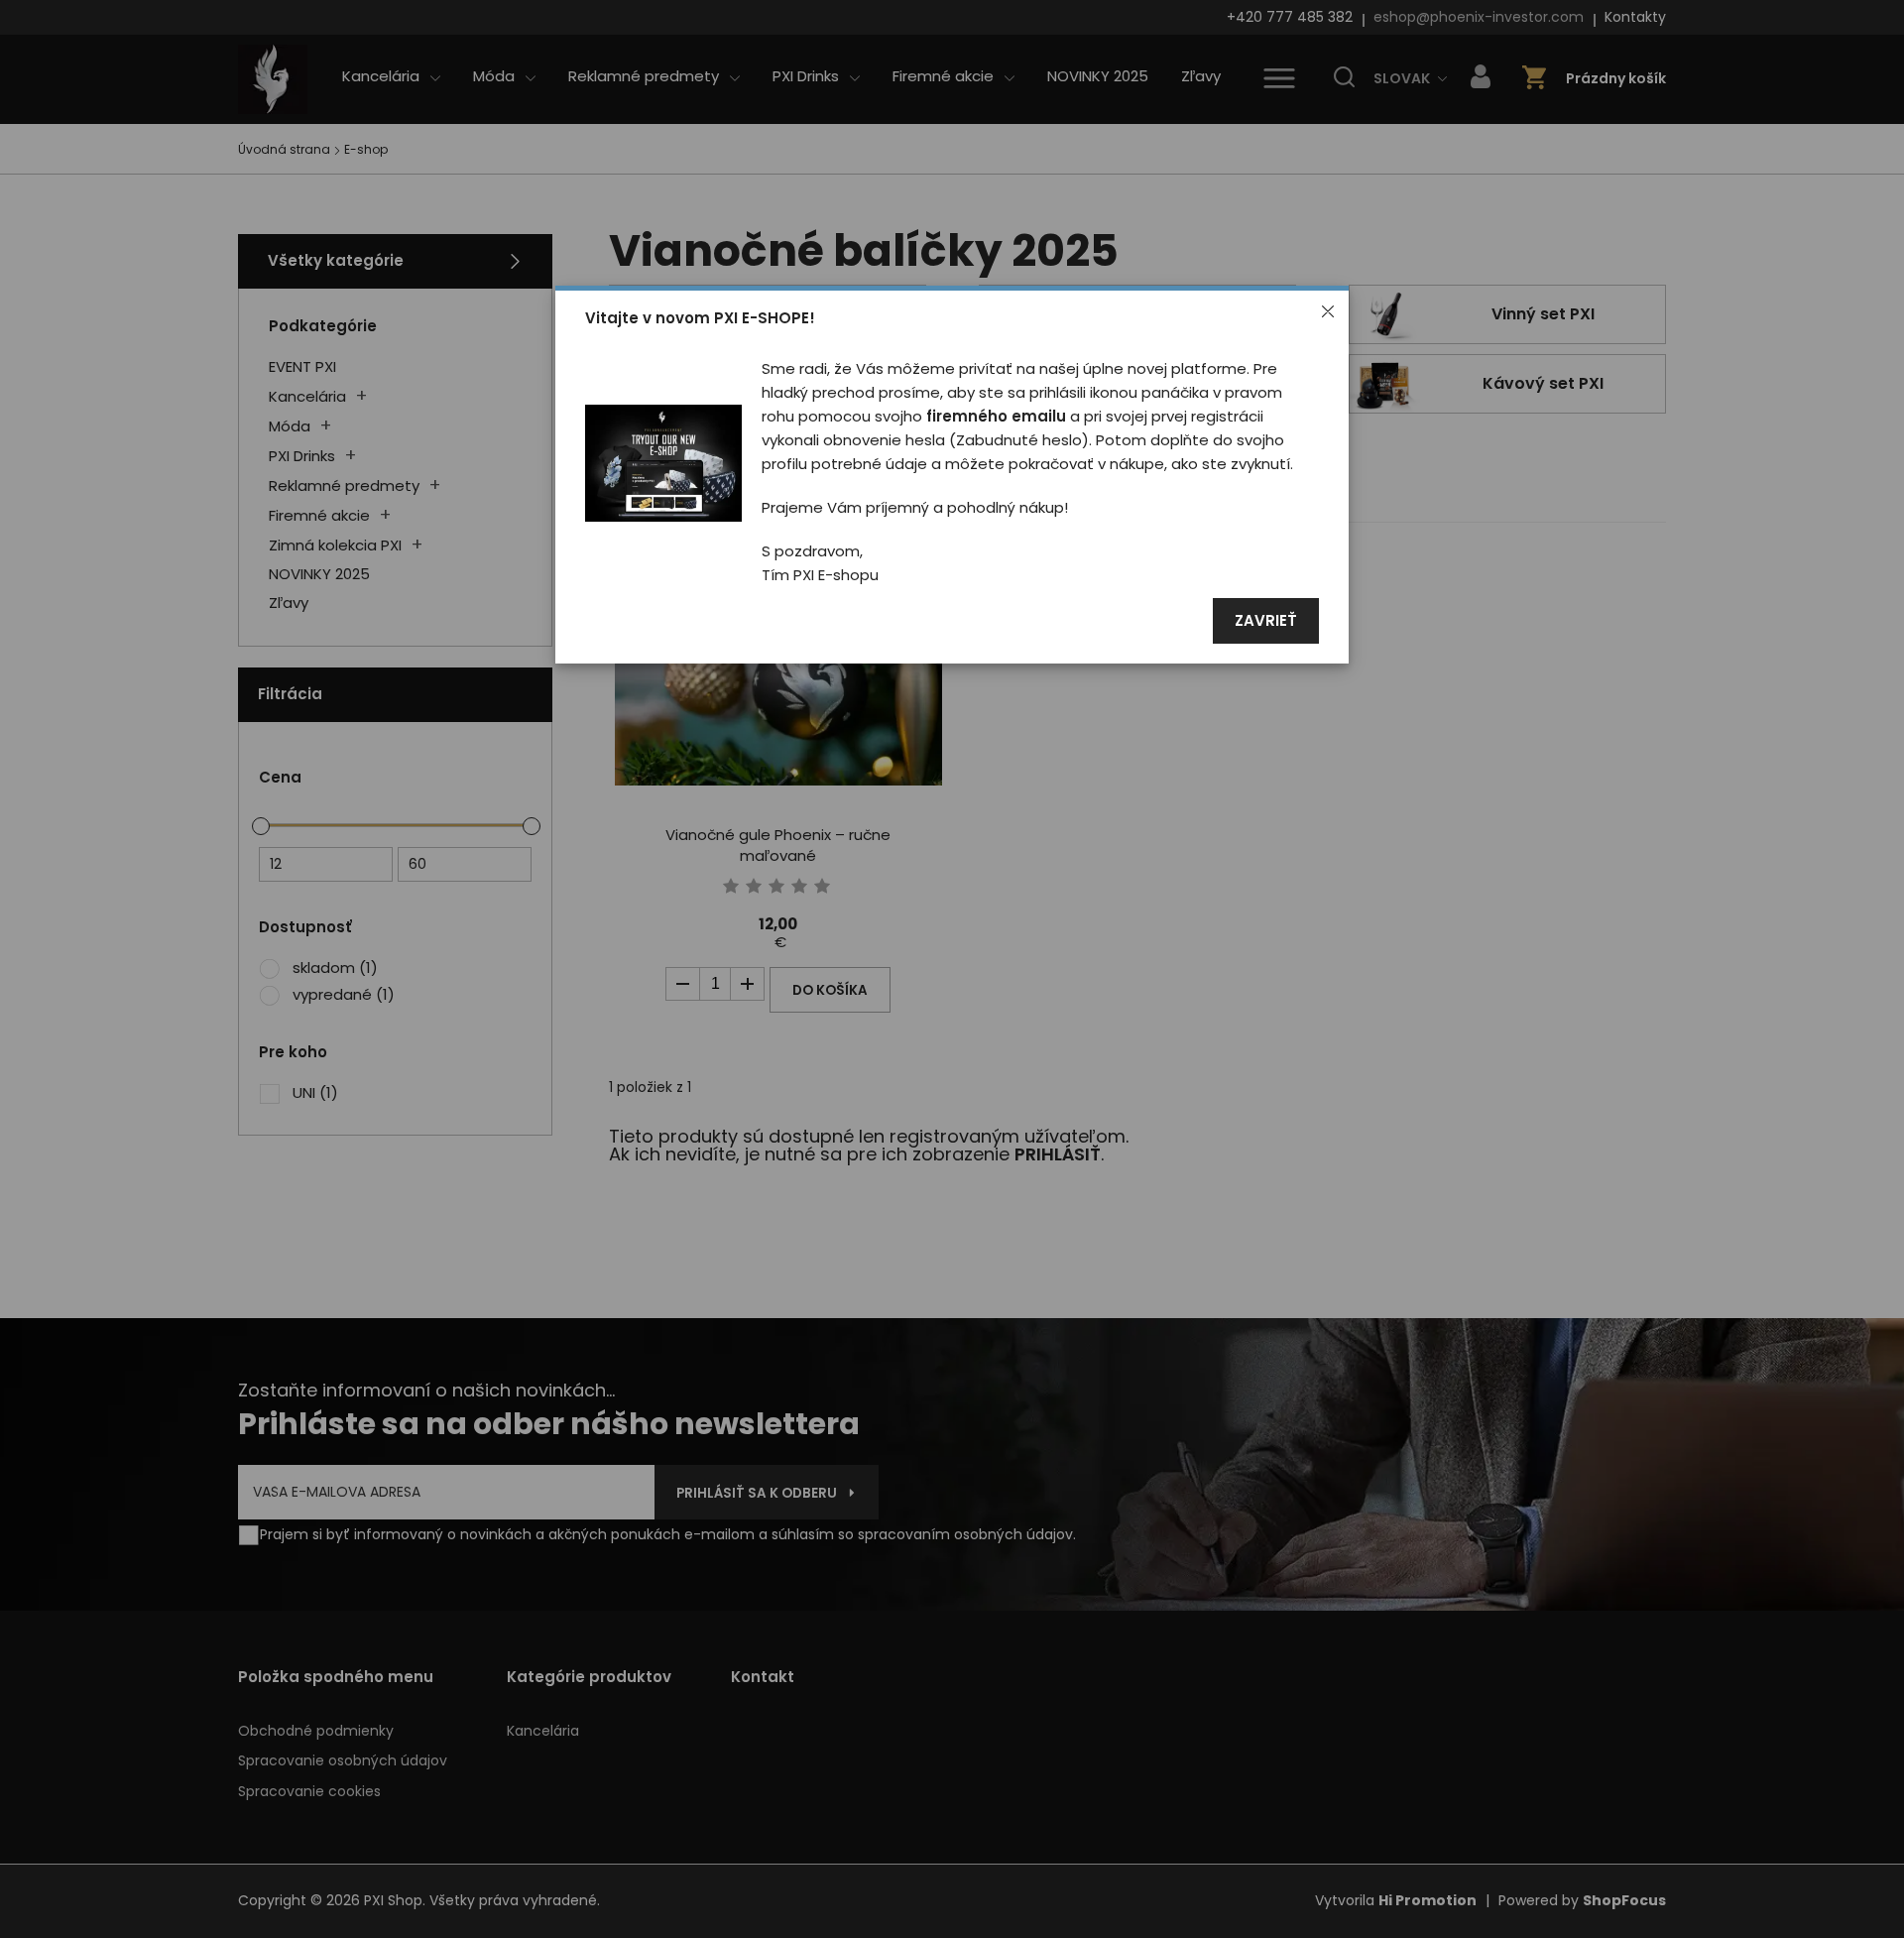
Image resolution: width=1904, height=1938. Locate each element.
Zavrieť (1266, 621)
